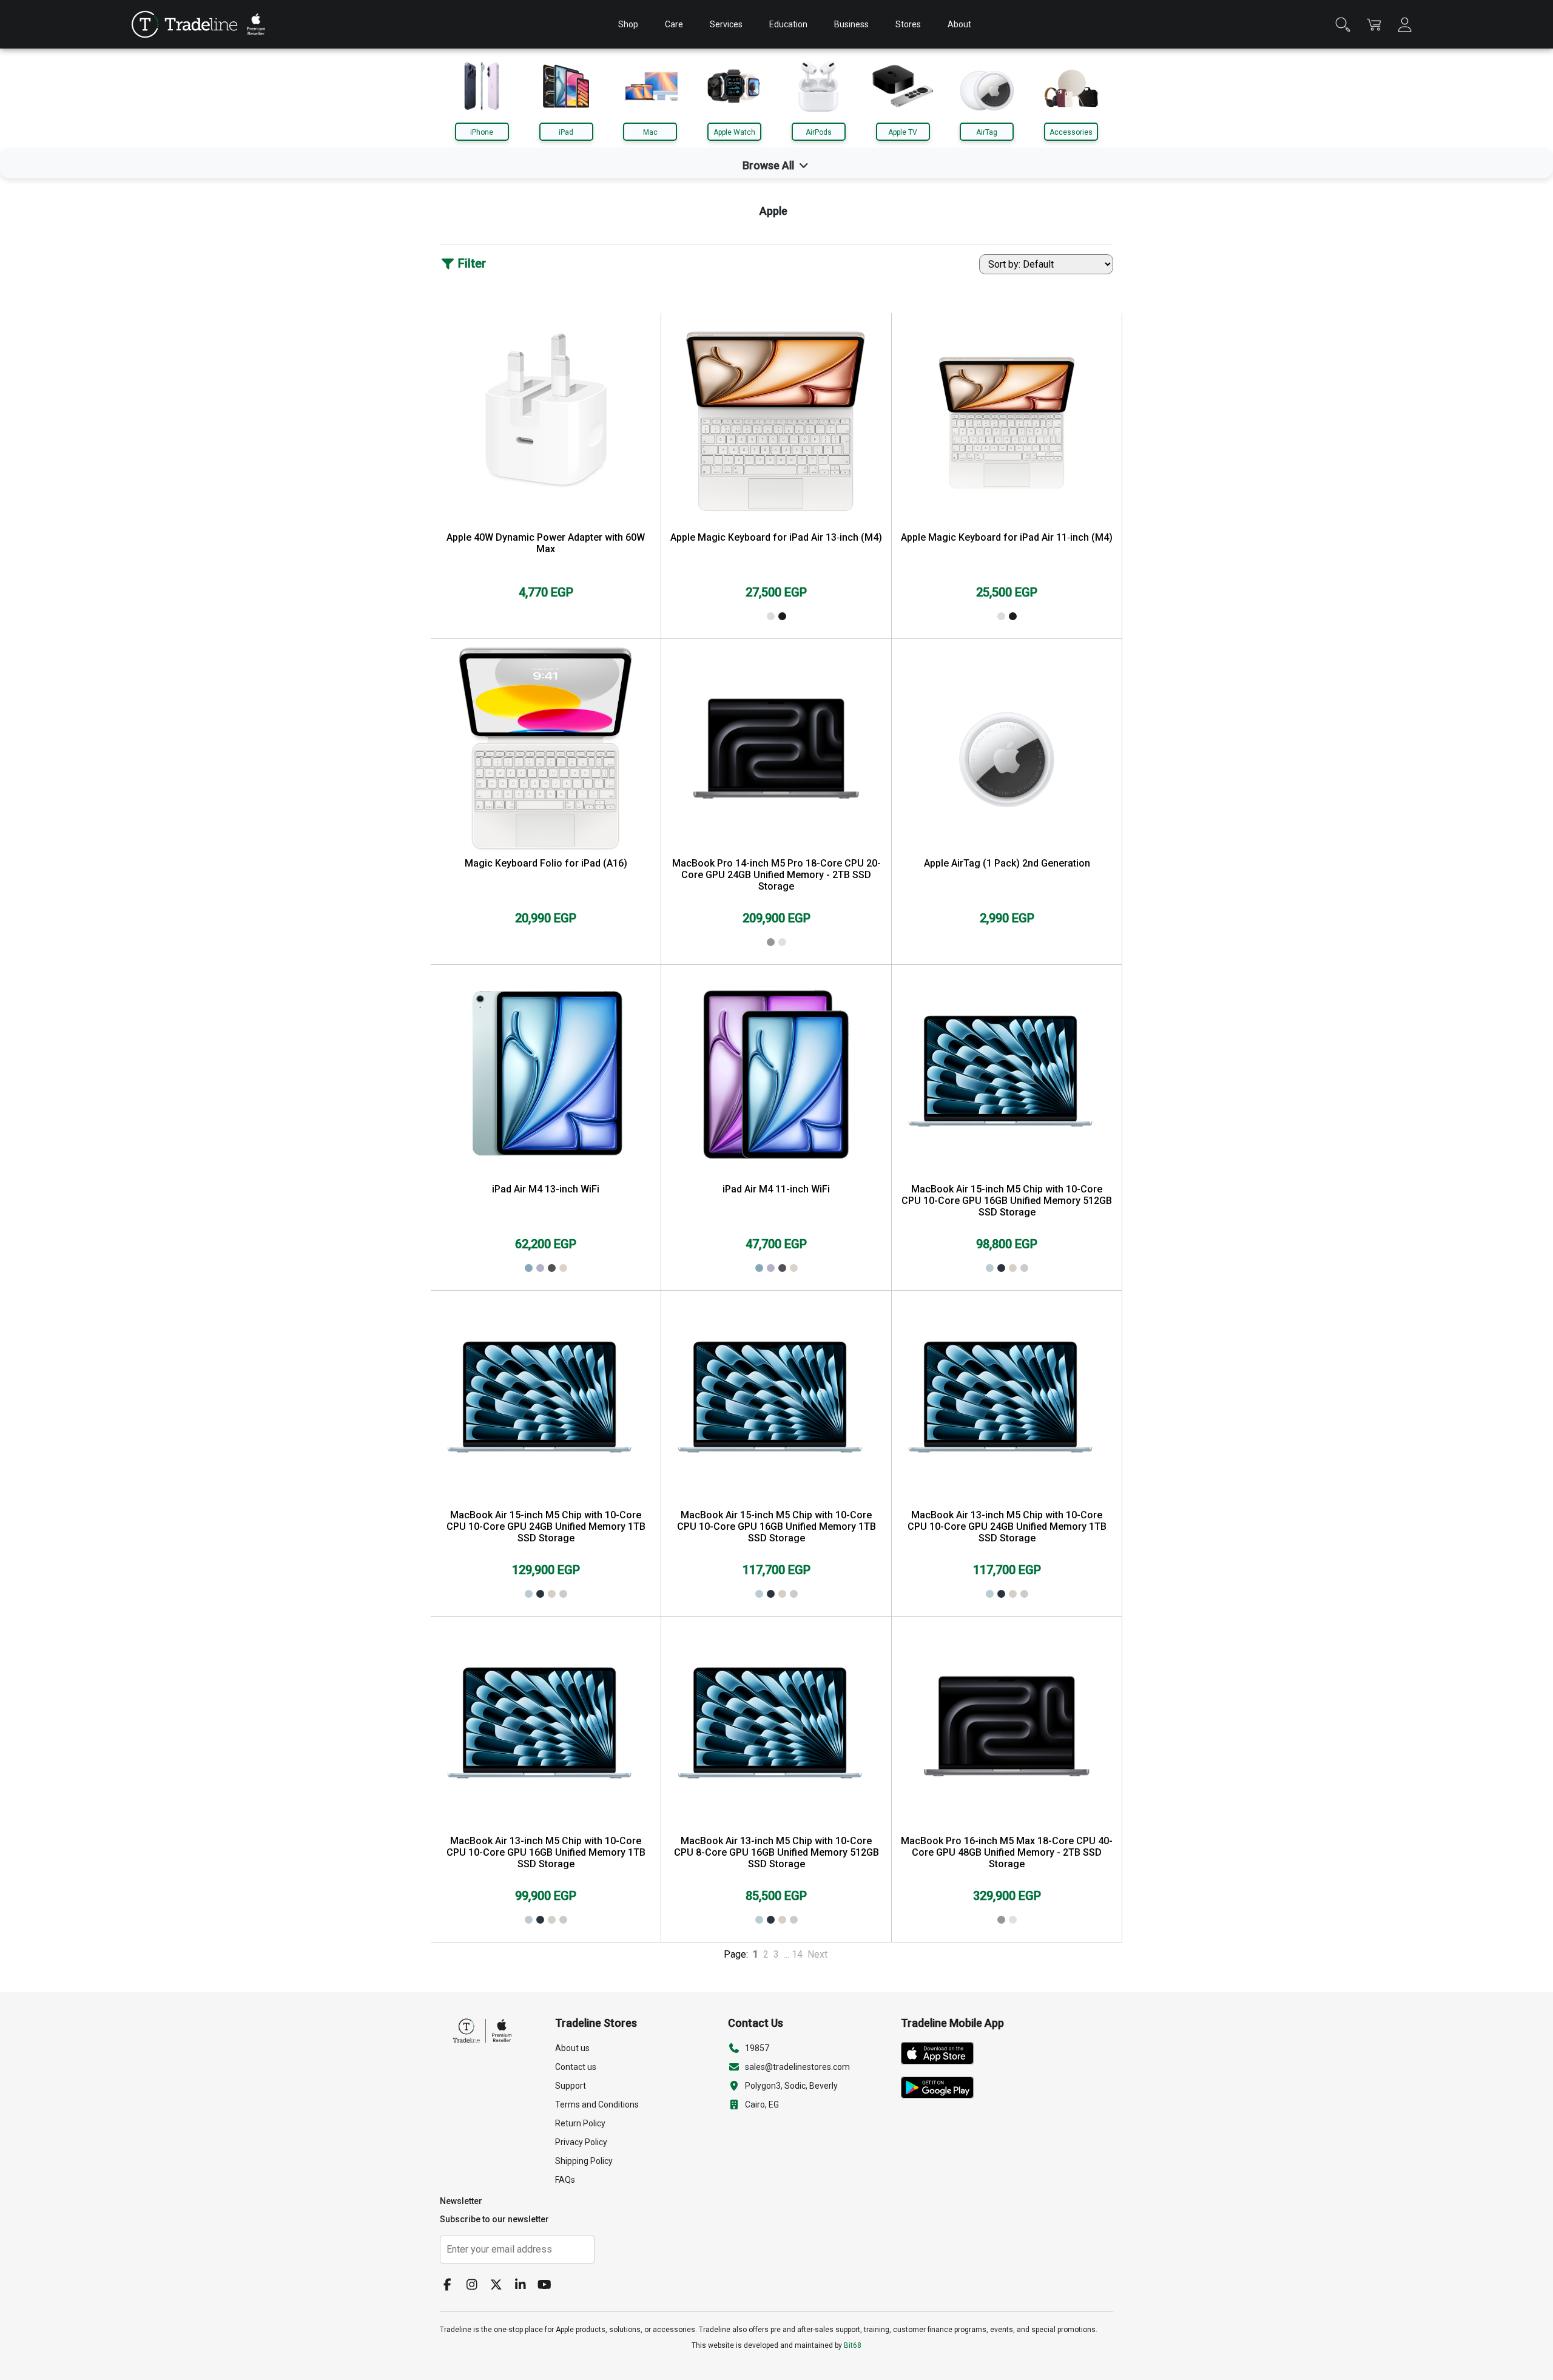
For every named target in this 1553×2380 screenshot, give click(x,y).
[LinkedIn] (525, 2286)
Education (788, 24)
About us (572, 2048)
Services (726, 24)
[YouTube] (549, 2286)
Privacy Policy (581, 2142)
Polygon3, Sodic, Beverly (791, 2086)
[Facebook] (452, 2286)
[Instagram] (476, 2286)
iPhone (482, 132)
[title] (184, 24)
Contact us (576, 2067)
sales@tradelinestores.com (797, 2067)
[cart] (1374, 25)
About (959, 24)
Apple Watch (734, 132)
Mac (650, 132)
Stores (908, 24)
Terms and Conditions (597, 2104)
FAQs (565, 2180)
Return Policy (580, 2123)
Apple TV (903, 132)
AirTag (987, 132)
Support (571, 2086)
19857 (757, 2048)
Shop (628, 24)
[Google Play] (942, 2090)
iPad (566, 132)
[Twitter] (500, 2286)
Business (851, 24)
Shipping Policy (584, 2161)
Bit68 (853, 2345)
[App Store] (942, 2055)
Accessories (1071, 132)
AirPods (819, 132)
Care (674, 24)
